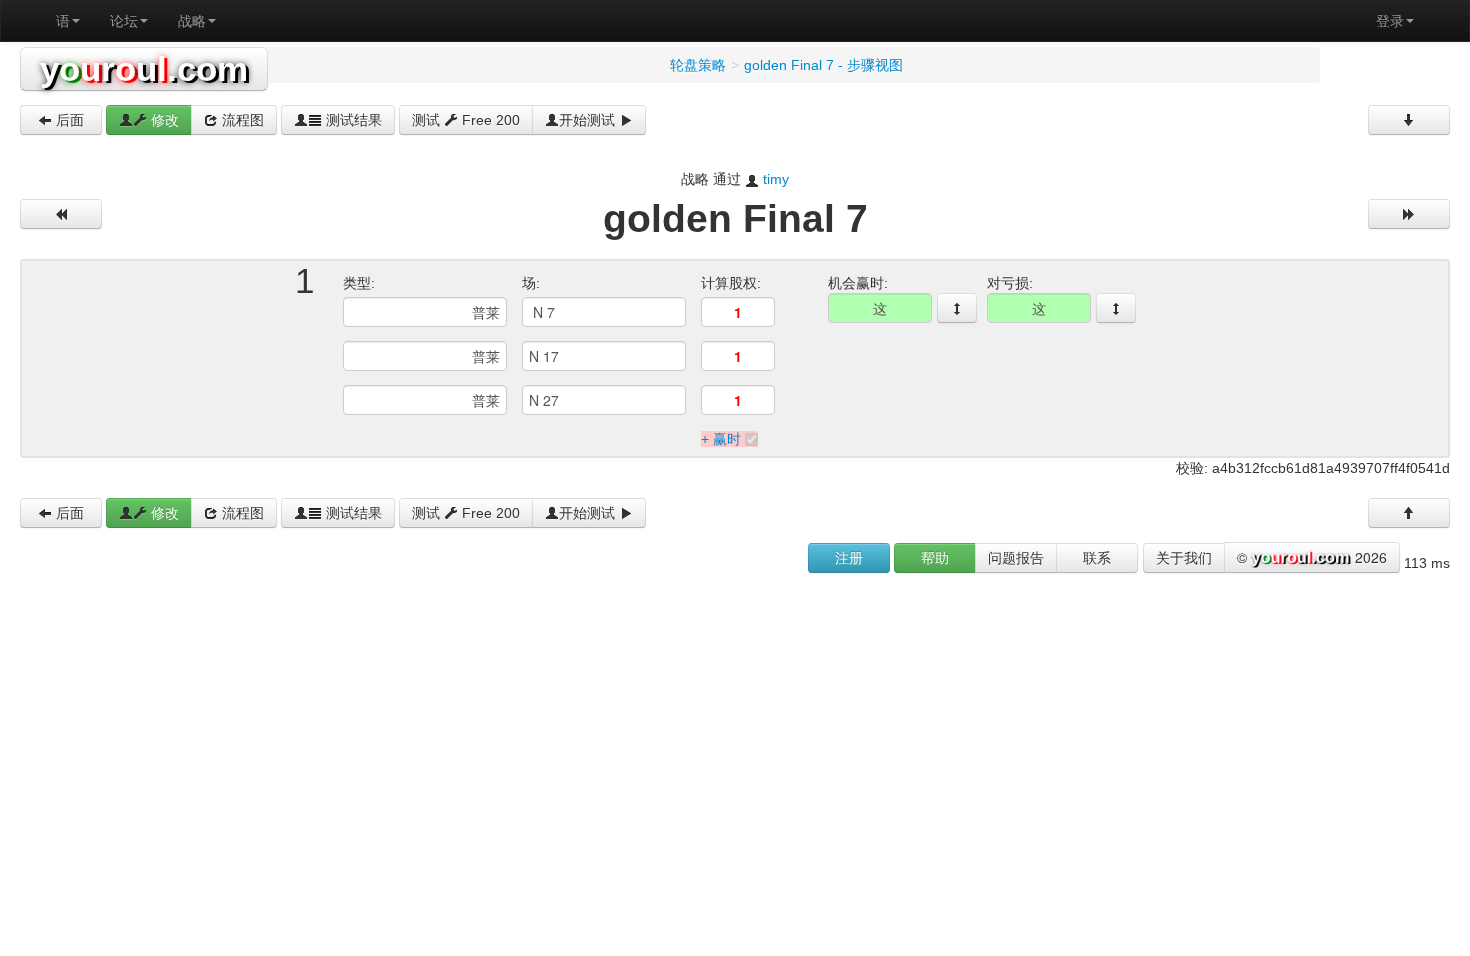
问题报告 (1016, 558)
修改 (163, 120)
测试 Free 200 (466, 120)
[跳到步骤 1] (957, 308)
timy (776, 179)
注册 (849, 558)
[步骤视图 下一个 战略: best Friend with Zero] (1409, 214)
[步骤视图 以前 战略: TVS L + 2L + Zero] (61, 214)
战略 (192, 21)
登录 (1390, 21)
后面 (68, 120)
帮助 (935, 558)
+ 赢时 (721, 439)
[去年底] (1409, 120)
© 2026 (1312, 557)
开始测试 (589, 120)
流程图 (241, 120)
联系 (1097, 558)
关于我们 (1184, 558)
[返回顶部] (1409, 513)
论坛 (124, 21)
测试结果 (352, 120)
